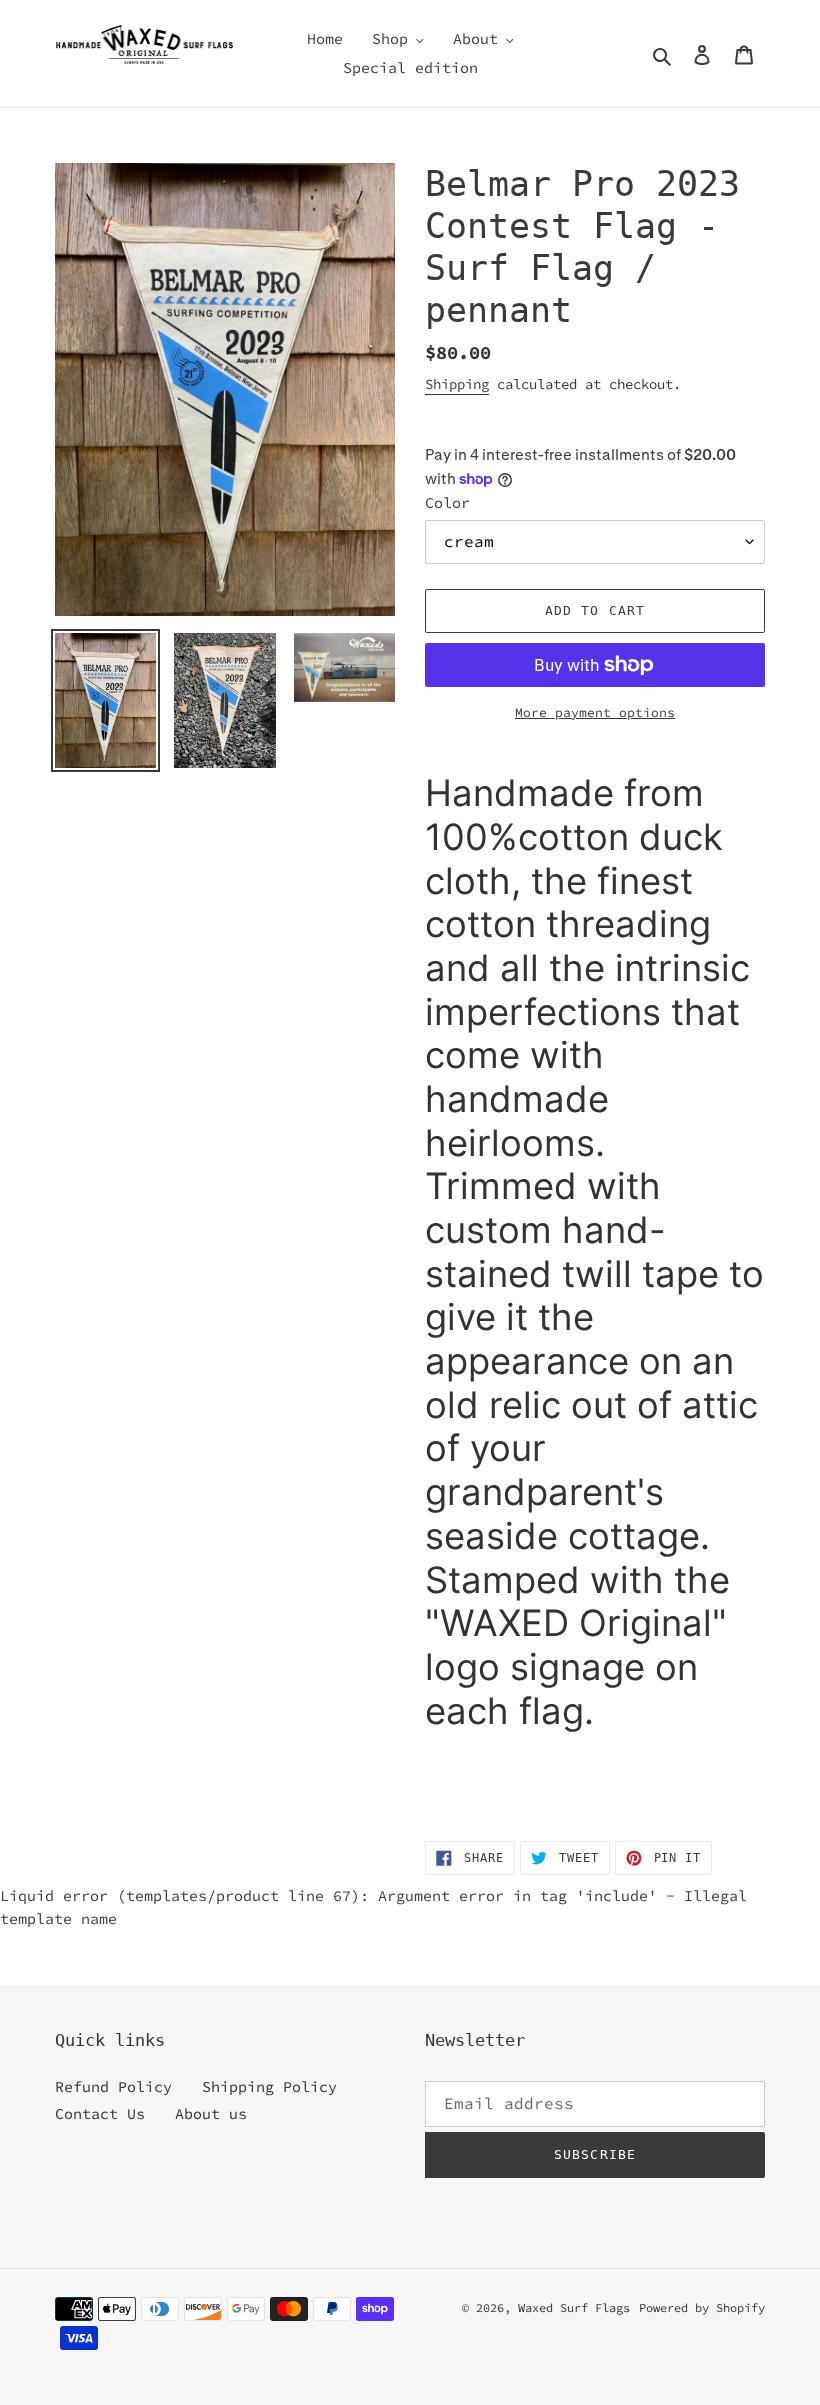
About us (211, 2113)
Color (447, 502)
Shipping (457, 384)
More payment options (595, 712)
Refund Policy (113, 2086)
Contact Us (100, 2113)
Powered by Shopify (702, 2307)
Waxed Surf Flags (574, 2307)
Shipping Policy (269, 2086)
